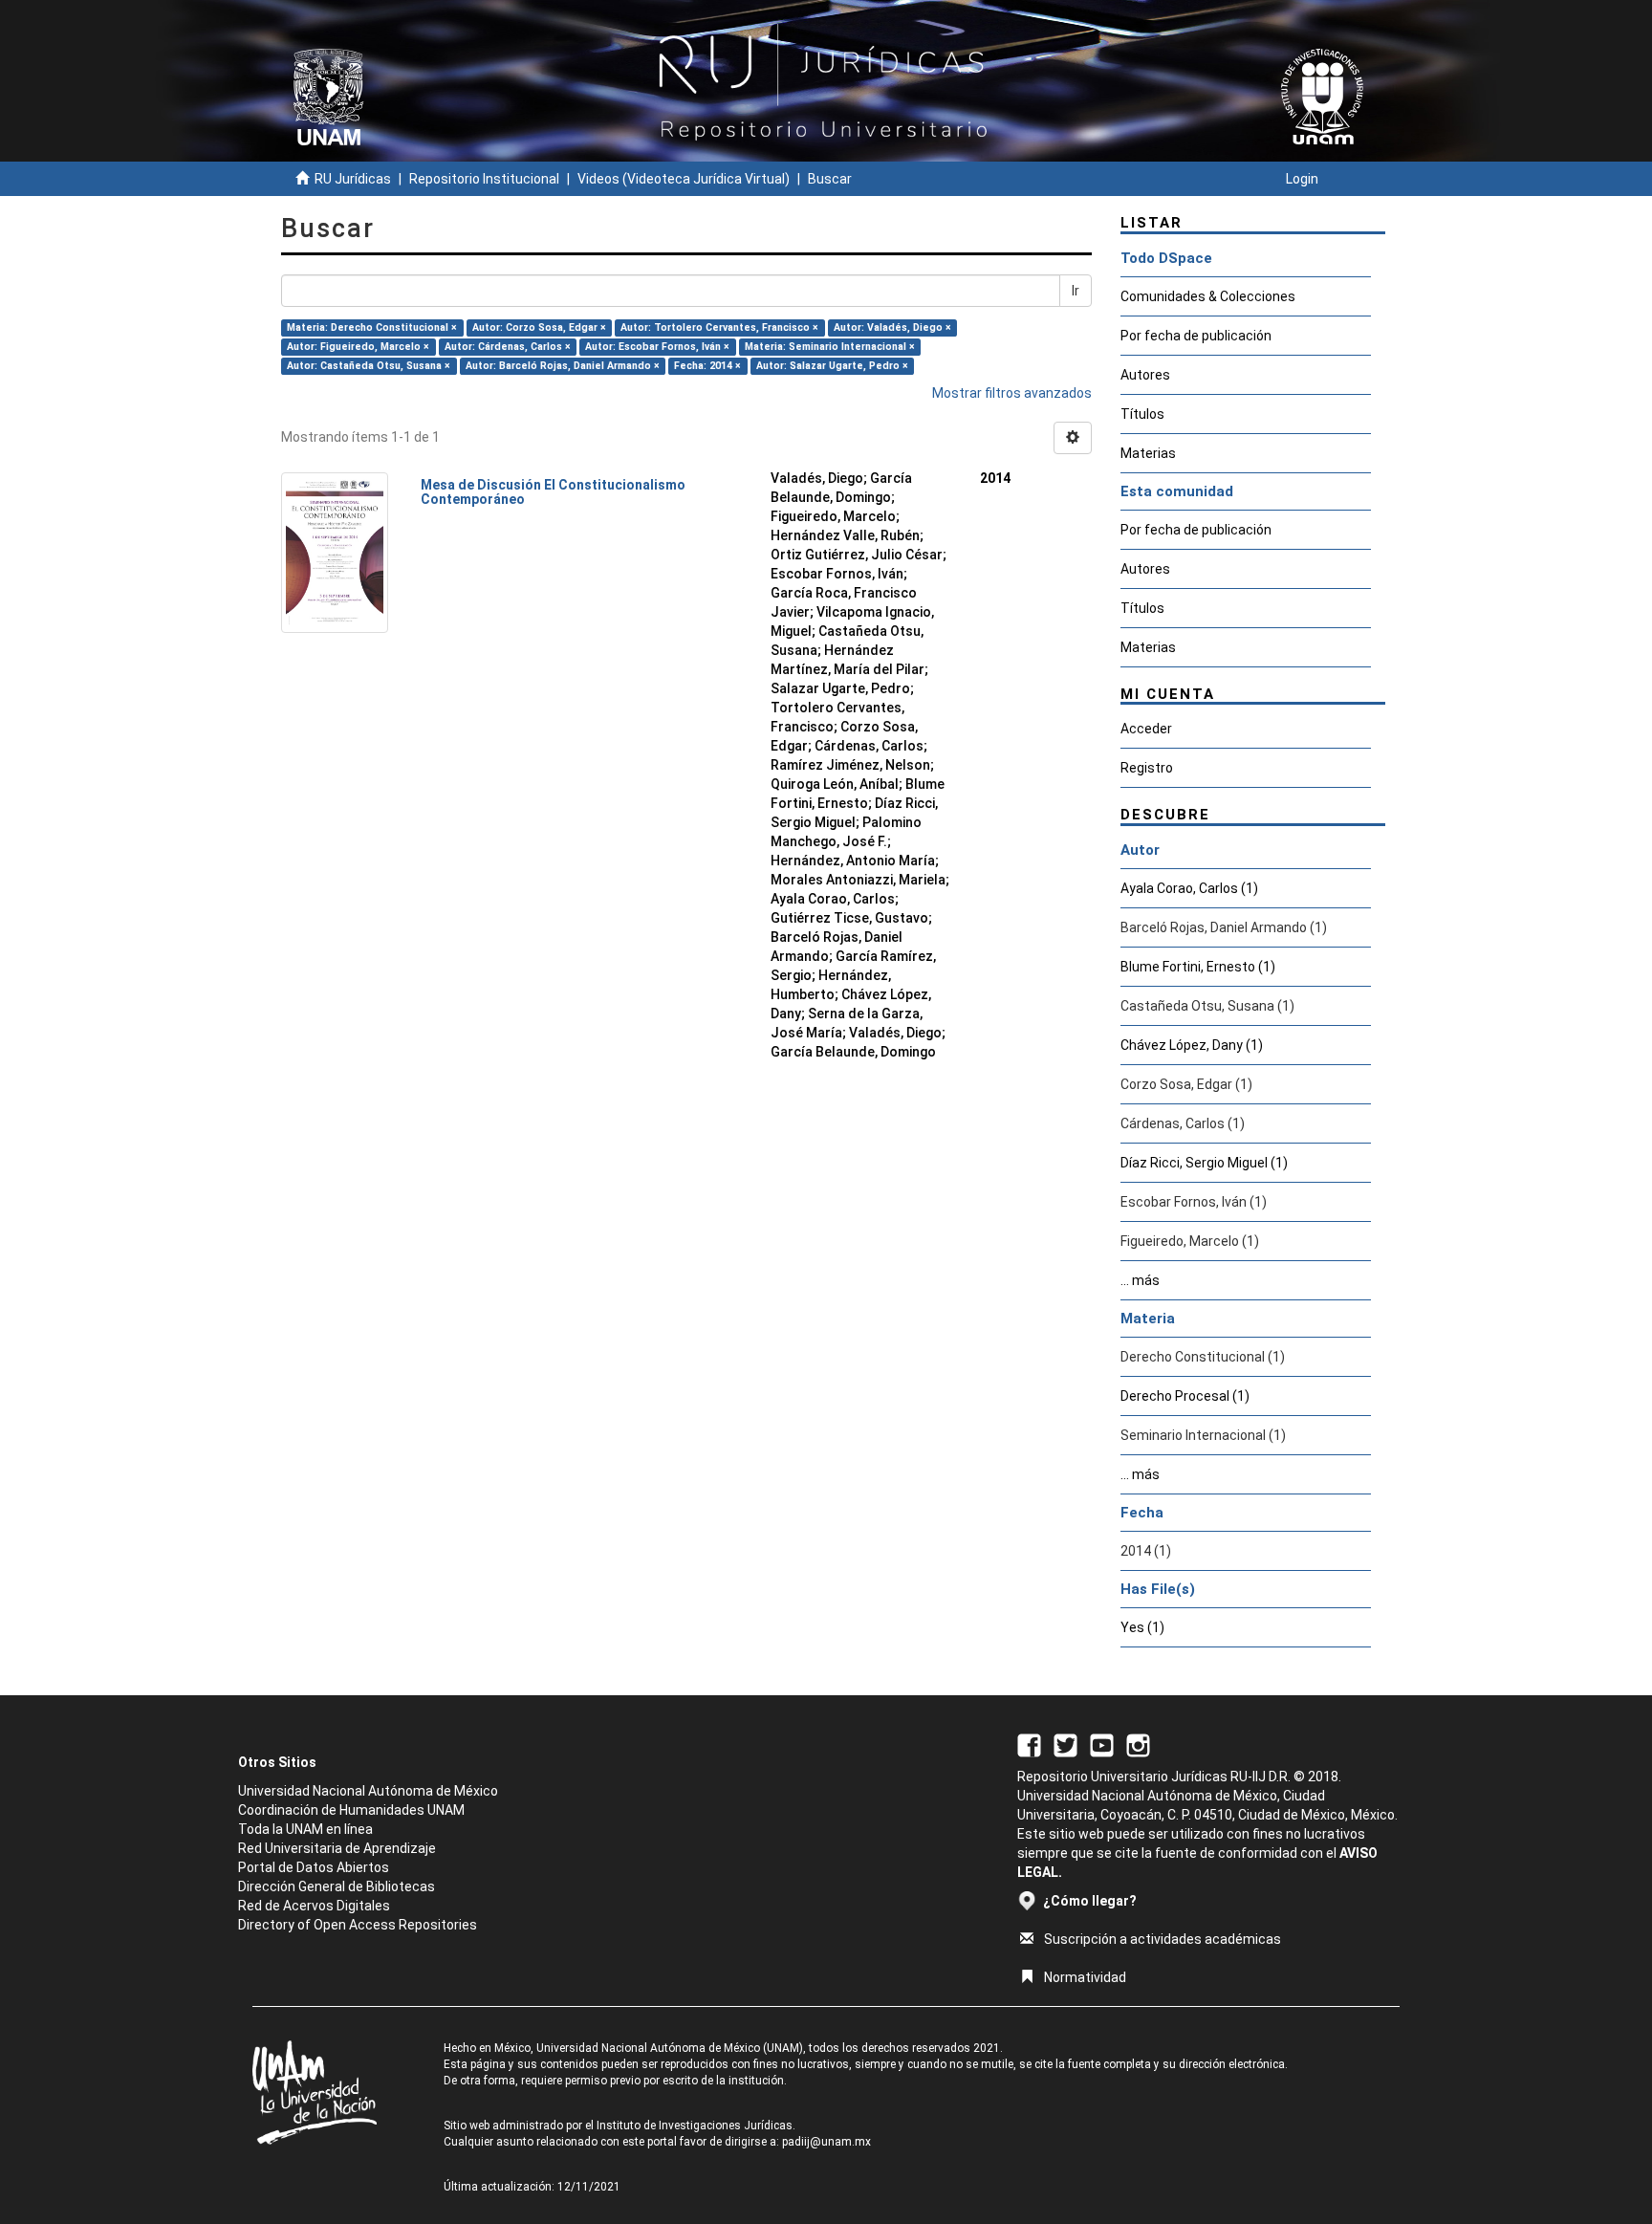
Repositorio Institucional (484, 179)
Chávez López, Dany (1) (1192, 1045)
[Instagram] (1138, 1744)
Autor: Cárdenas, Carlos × (508, 347)
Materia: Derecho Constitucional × (372, 327)
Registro (1147, 768)
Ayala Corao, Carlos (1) (1189, 888)
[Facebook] (1029, 1744)
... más (1140, 1280)
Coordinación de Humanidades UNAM (351, 1810)
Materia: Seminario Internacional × (830, 347)
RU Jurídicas (353, 179)
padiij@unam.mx (826, 2142)
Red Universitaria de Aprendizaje (337, 1848)
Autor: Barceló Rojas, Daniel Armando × (563, 366)
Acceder (1146, 729)
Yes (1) (1142, 1627)
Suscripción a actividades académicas (1163, 1939)
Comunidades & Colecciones (1208, 296)
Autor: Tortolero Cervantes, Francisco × (719, 327)
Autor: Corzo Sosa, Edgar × (539, 327)
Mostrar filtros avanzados (1012, 393)
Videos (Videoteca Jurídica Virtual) (684, 179)
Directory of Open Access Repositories (358, 1925)
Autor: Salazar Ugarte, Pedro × (832, 366)
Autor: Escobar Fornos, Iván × (657, 347)
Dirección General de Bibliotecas (337, 1886)
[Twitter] (1065, 1744)
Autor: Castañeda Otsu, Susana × (369, 366)
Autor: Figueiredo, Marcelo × (358, 347)
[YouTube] (1102, 1744)
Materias (1148, 453)
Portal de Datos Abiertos (314, 1867)
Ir (1076, 291)
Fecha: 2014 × (707, 366)
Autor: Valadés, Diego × (892, 327)
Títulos (1142, 414)
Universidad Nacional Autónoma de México (368, 1791)
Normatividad (1085, 1977)
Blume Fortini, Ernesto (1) (1198, 967)
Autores (1145, 375)
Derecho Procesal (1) (1185, 1396)
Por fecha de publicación (1196, 336)
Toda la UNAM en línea (305, 1829)
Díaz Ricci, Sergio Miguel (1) (1204, 1163)
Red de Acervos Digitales (314, 1906)
